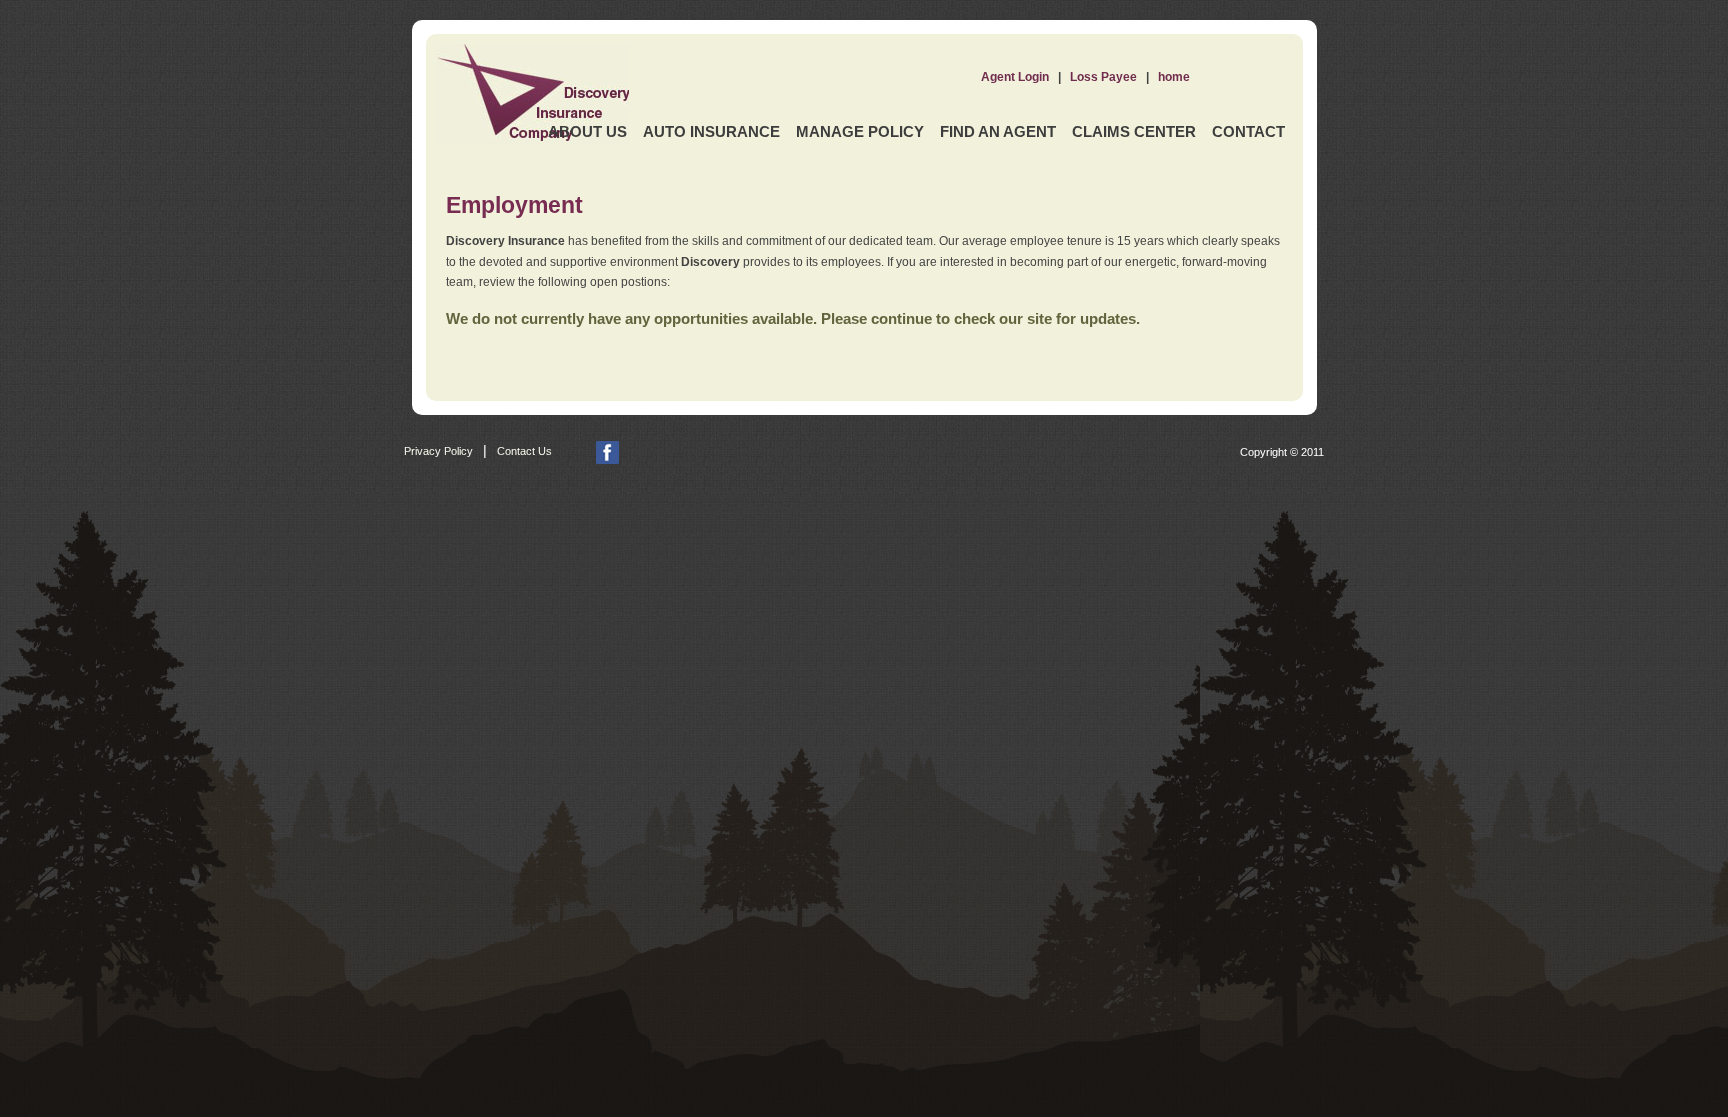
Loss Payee (1103, 77)
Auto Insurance (711, 131)
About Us (587, 131)
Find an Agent (998, 131)
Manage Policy (860, 131)
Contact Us (524, 451)
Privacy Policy (438, 451)
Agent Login (1015, 77)
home (1174, 77)
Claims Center (1134, 131)
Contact (1248, 131)
